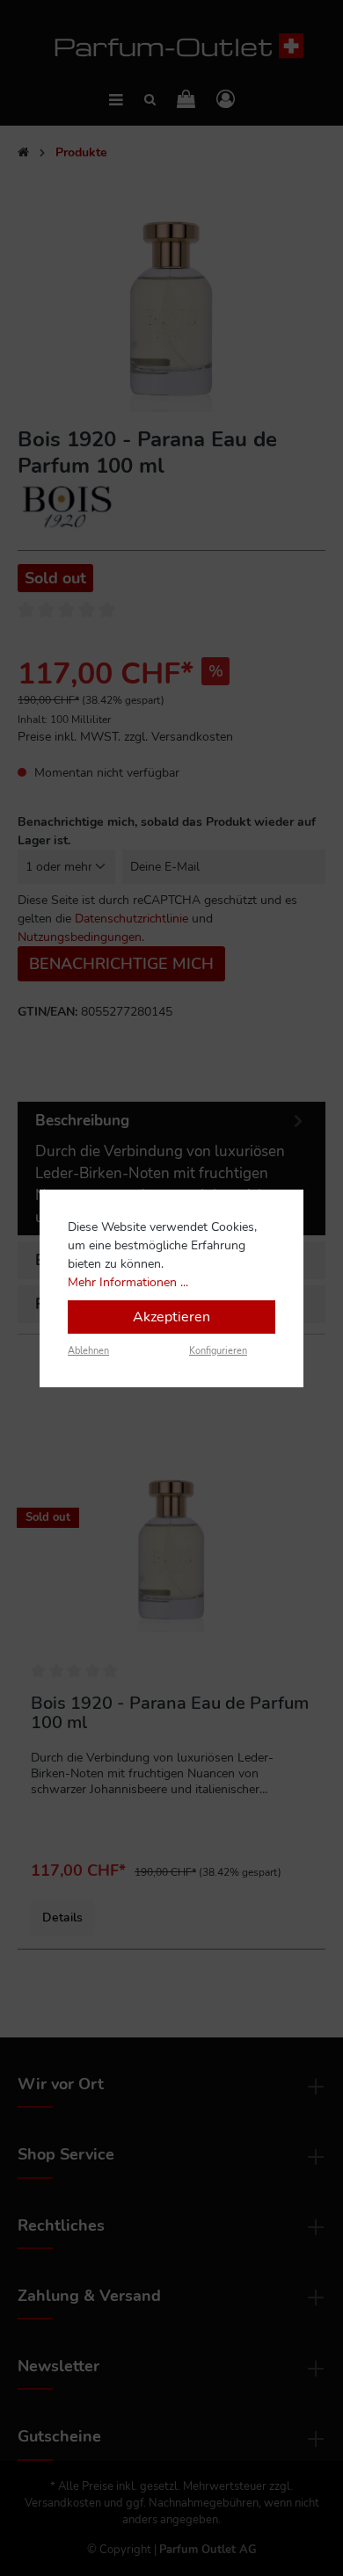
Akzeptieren (171, 1317)
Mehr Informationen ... (128, 1282)
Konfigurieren (218, 1351)
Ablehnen (88, 1351)
